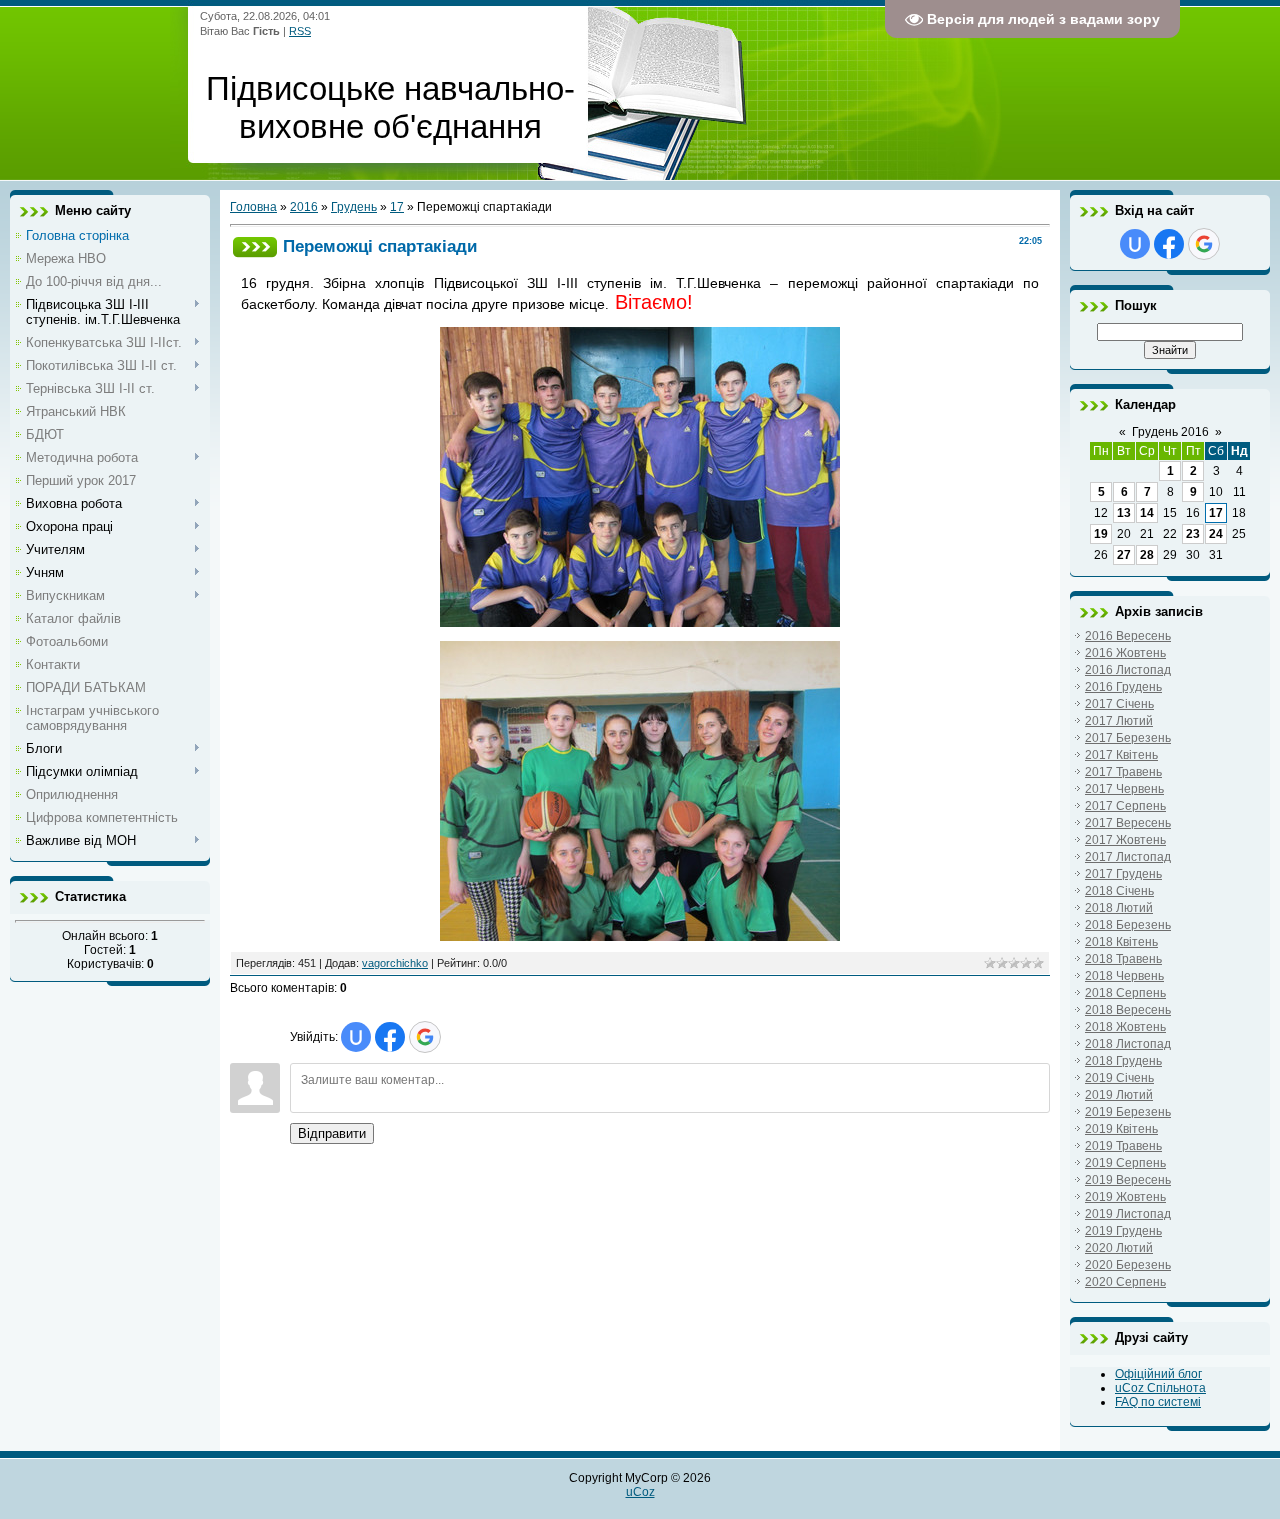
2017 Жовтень (1125, 840)
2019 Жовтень (1125, 1197)
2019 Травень (1123, 1146)
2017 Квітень (1121, 755)
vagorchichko (395, 963)
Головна (253, 207)
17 (397, 207)
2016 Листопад (1128, 670)
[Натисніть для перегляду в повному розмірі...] (640, 622)
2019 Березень (1128, 1112)
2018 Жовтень (1125, 1027)
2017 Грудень (1123, 874)
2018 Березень (1128, 925)
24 (1216, 534)
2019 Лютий (1119, 1095)
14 (1147, 513)
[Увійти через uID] (356, 1037)
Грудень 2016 (1170, 432)
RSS (300, 31)
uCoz (640, 1492)
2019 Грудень (1123, 1231)
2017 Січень (1119, 704)
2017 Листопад (1128, 857)
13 (1124, 513)
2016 (304, 207)
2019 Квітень (1121, 1129)
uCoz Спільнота (1160, 1388)
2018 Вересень (1128, 1010)
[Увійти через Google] (425, 1037)
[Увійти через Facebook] (390, 1037)
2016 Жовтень (1125, 653)
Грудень (354, 207)
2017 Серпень (1125, 806)
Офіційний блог (1158, 1374)
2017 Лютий (1119, 721)
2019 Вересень (1128, 1180)
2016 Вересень (1128, 636)
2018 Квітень (1121, 942)
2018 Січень (1119, 891)
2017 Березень (1128, 738)
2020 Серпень (1125, 1282)
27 (1124, 555)
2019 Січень (1119, 1078)
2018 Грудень (1123, 1061)
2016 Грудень (1123, 687)
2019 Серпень (1125, 1163)
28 (1147, 555)
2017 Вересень (1128, 823)
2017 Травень (1123, 772)
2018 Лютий (1119, 908)
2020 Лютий (1119, 1248)
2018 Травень (1123, 959)
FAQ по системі (1158, 1402)
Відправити (332, 1133)
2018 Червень (1124, 976)
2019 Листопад (1128, 1214)
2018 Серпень (1125, 993)
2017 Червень (1124, 789)
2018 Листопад (1128, 1044)
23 (1193, 534)
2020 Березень (1128, 1265)
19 (1101, 534)
